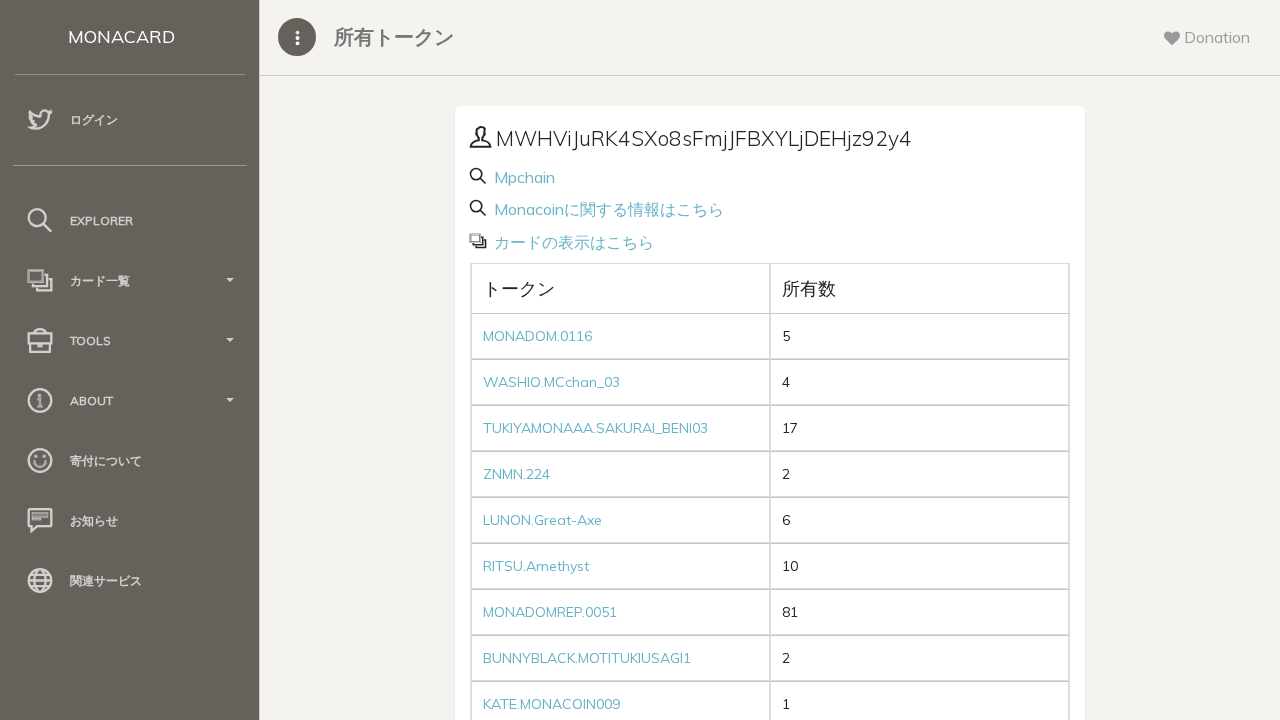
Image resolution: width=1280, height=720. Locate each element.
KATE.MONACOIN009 (551, 704)
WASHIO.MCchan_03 (551, 382)
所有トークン (394, 36)
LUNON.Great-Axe (542, 520)
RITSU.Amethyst (536, 566)
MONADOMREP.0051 (550, 612)
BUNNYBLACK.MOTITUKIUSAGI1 (587, 658)
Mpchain (522, 177)
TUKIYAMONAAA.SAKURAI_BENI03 (595, 428)
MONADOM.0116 (537, 336)
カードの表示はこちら (572, 242)
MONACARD (121, 36)
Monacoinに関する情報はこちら (607, 209)
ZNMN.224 (516, 474)
